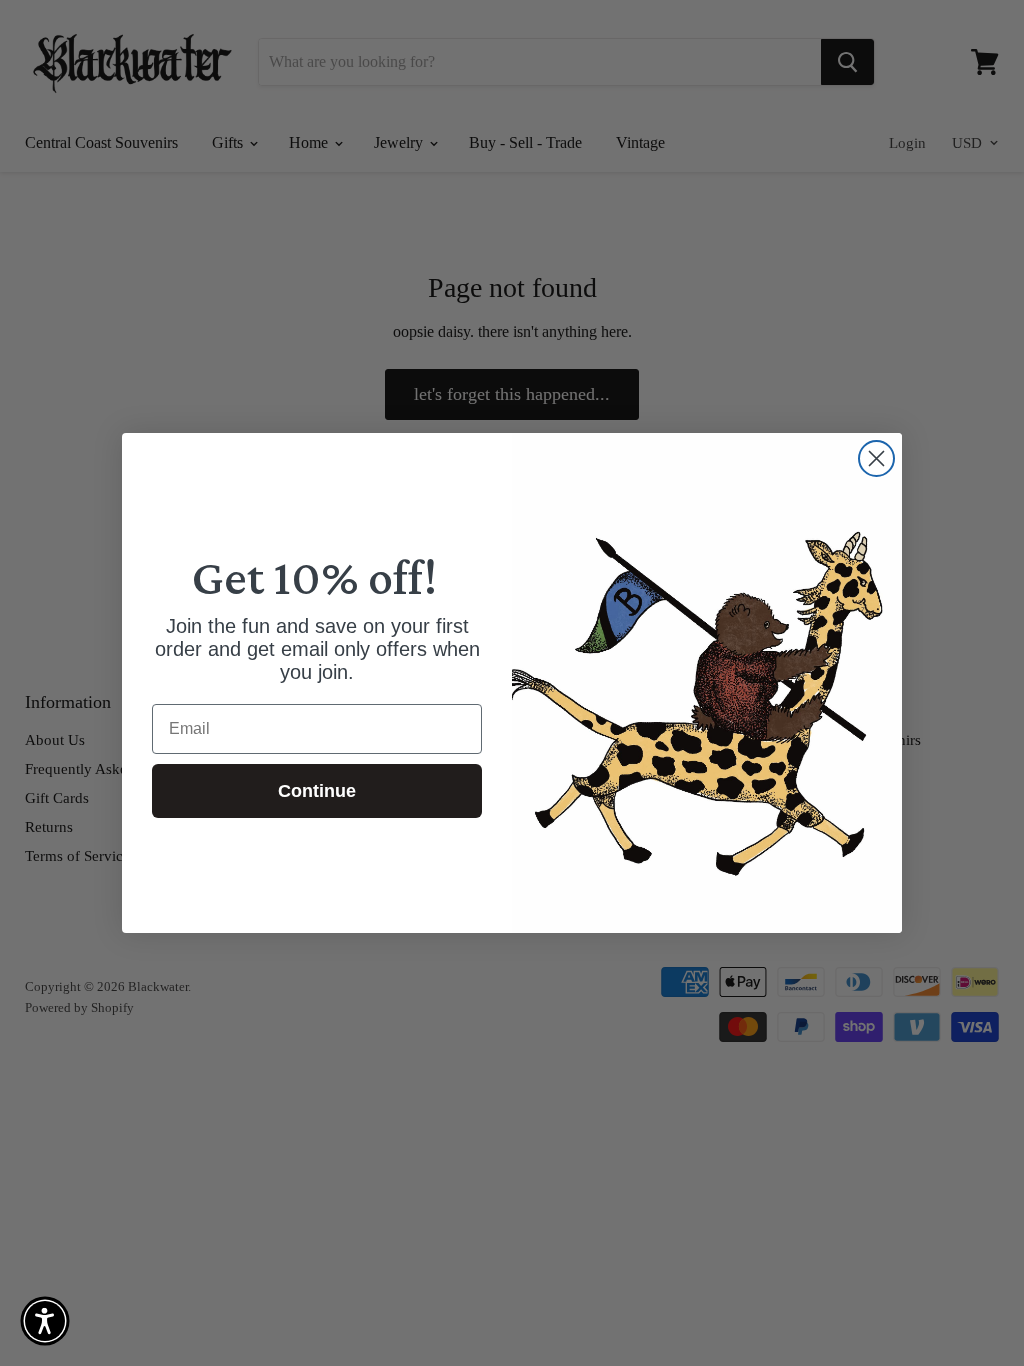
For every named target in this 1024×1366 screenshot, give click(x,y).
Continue (317, 791)
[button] (45, 1321)
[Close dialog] (876, 458)
